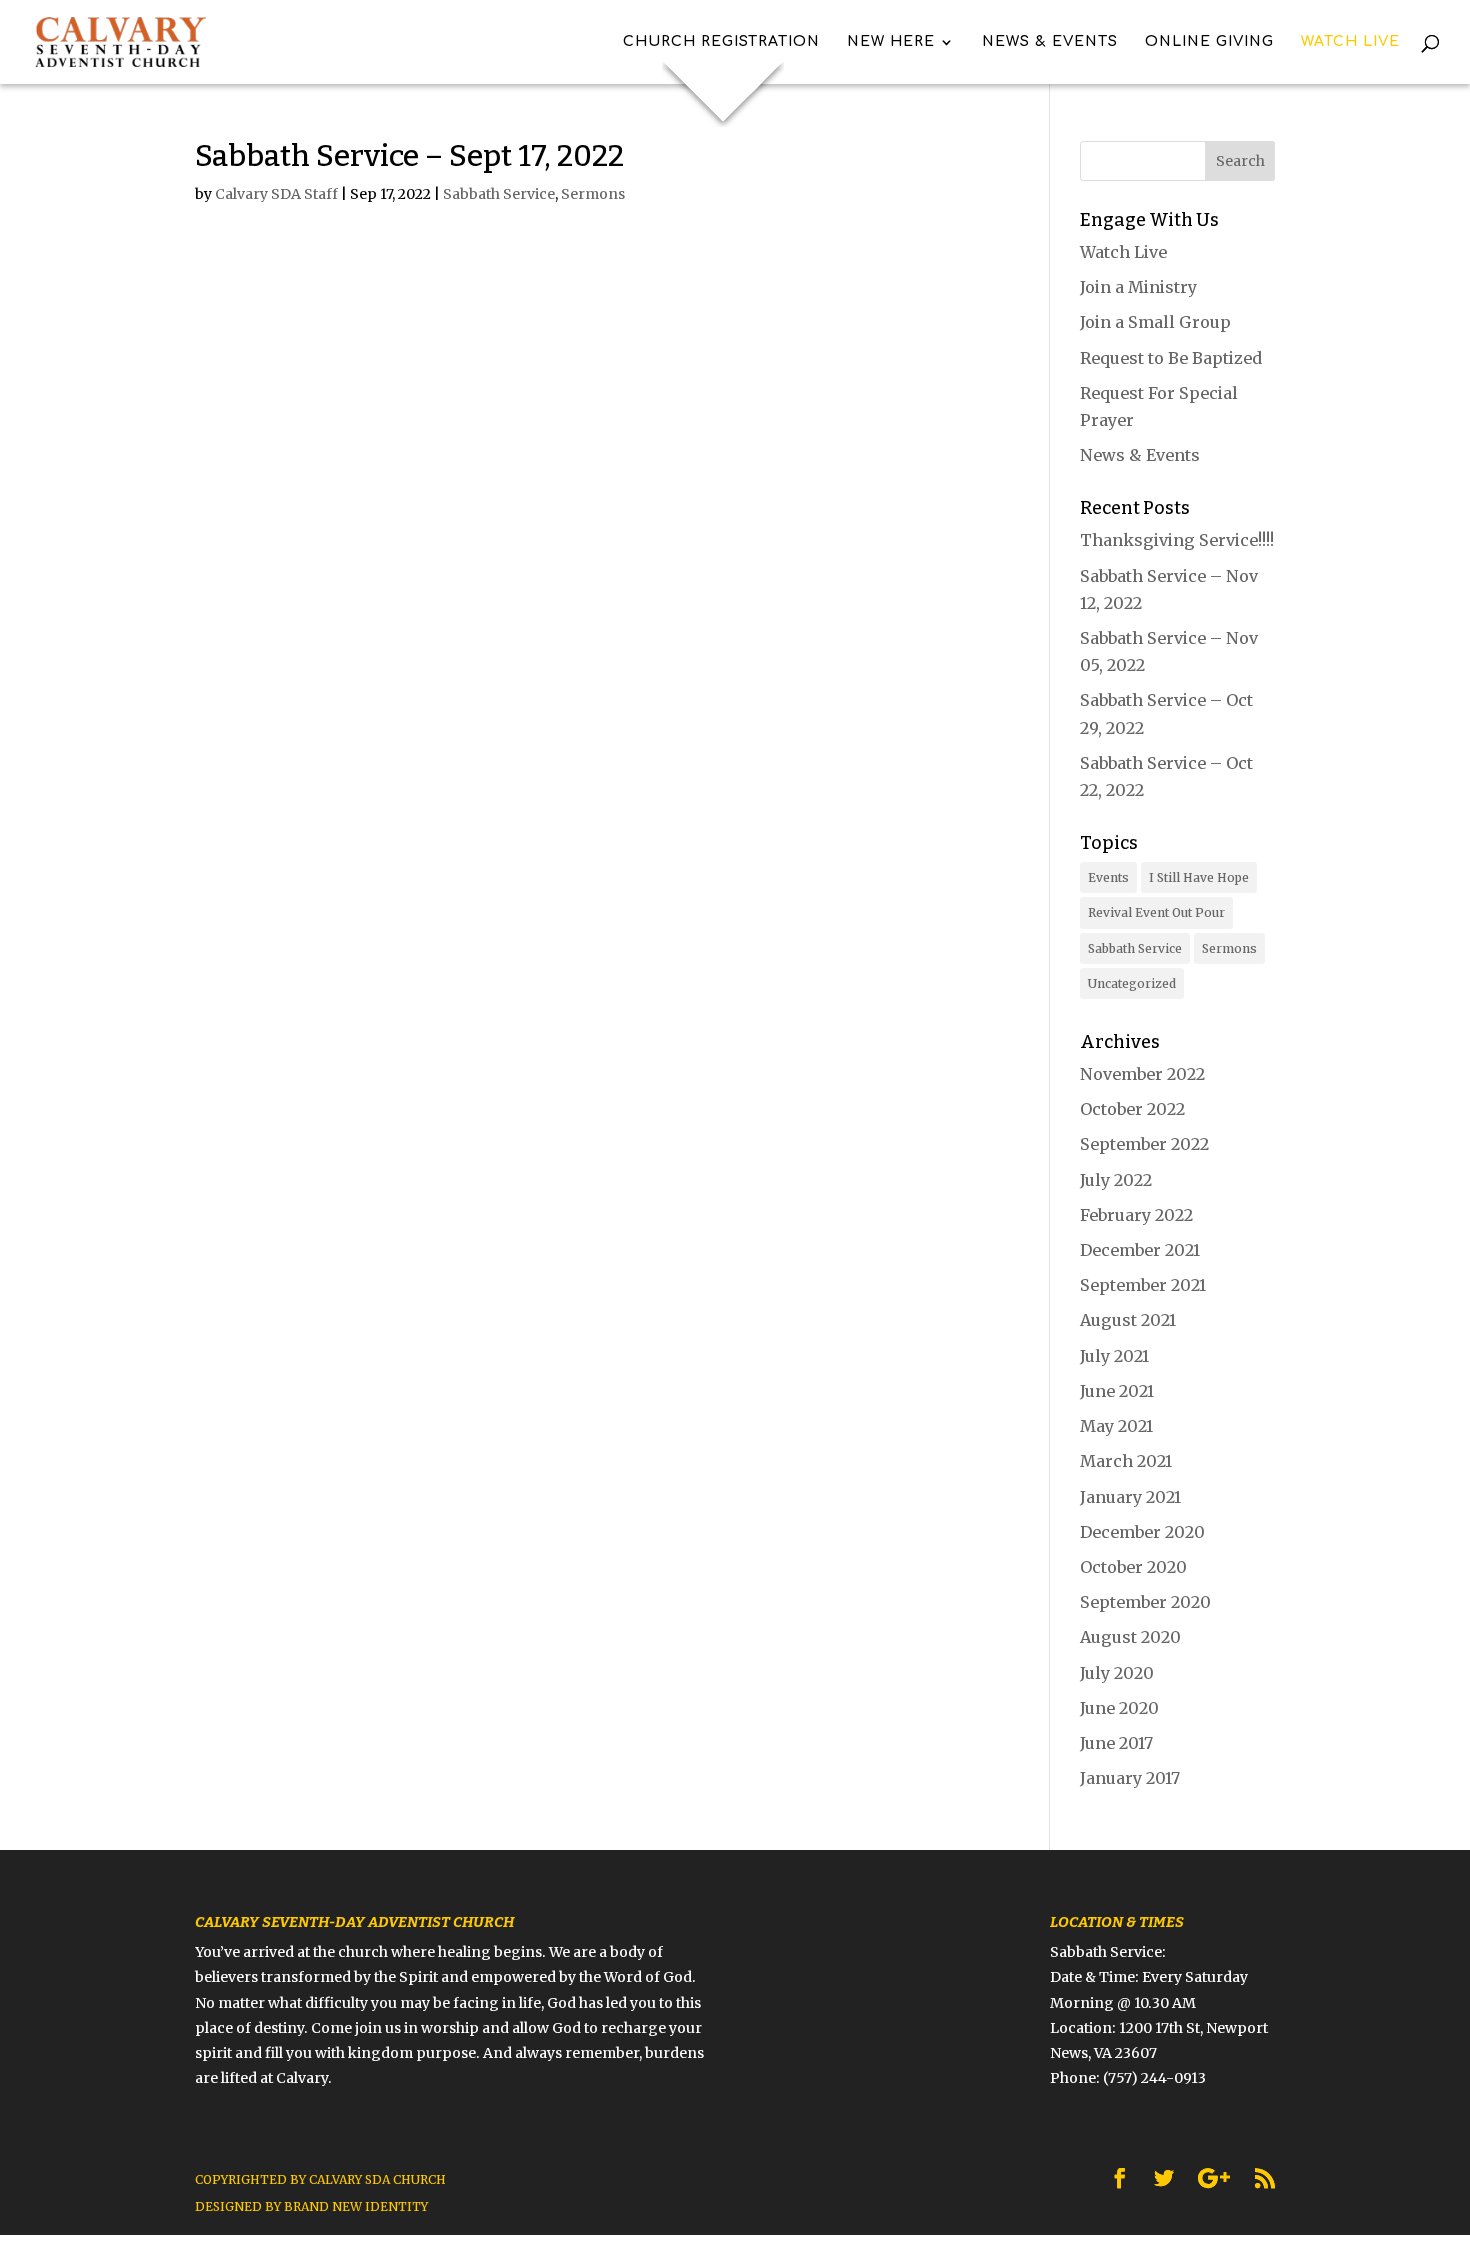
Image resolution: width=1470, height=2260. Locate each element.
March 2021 (1126, 1461)
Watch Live (1350, 42)
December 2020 (1142, 1532)
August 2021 (1128, 1320)
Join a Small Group (1155, 322)
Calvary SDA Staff (276, 194)
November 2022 (1142, 1074)
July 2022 (1116, 1180)
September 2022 (1144, 1144)
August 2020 (1130, 1637)
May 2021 (1116, 1426)
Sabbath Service (499, 194)
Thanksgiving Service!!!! (1177, 540)
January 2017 (1130, 1778)
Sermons (593, 194)
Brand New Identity (356, 2206)
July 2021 (1114, 1356)
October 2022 (1132, 1109)
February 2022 (1136, 1215)
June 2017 (1116, 1743)
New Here (891, 42)
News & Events (1050, 42)
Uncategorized (1132, 983)
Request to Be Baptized (1171, 358)
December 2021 (1140, 1250)
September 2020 (1145, 1602)
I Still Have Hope (1199, 877)
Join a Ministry (1138, 287)
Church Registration (721, 42)
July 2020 (1117, 1673)
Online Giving (1209, 42)
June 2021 (1117, 1391)
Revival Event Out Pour (1156, 912)
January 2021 (1130, 1497)
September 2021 (1143, 1285)
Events (1108, 877)
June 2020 (1119, 1708)
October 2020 (1133, 1567)
